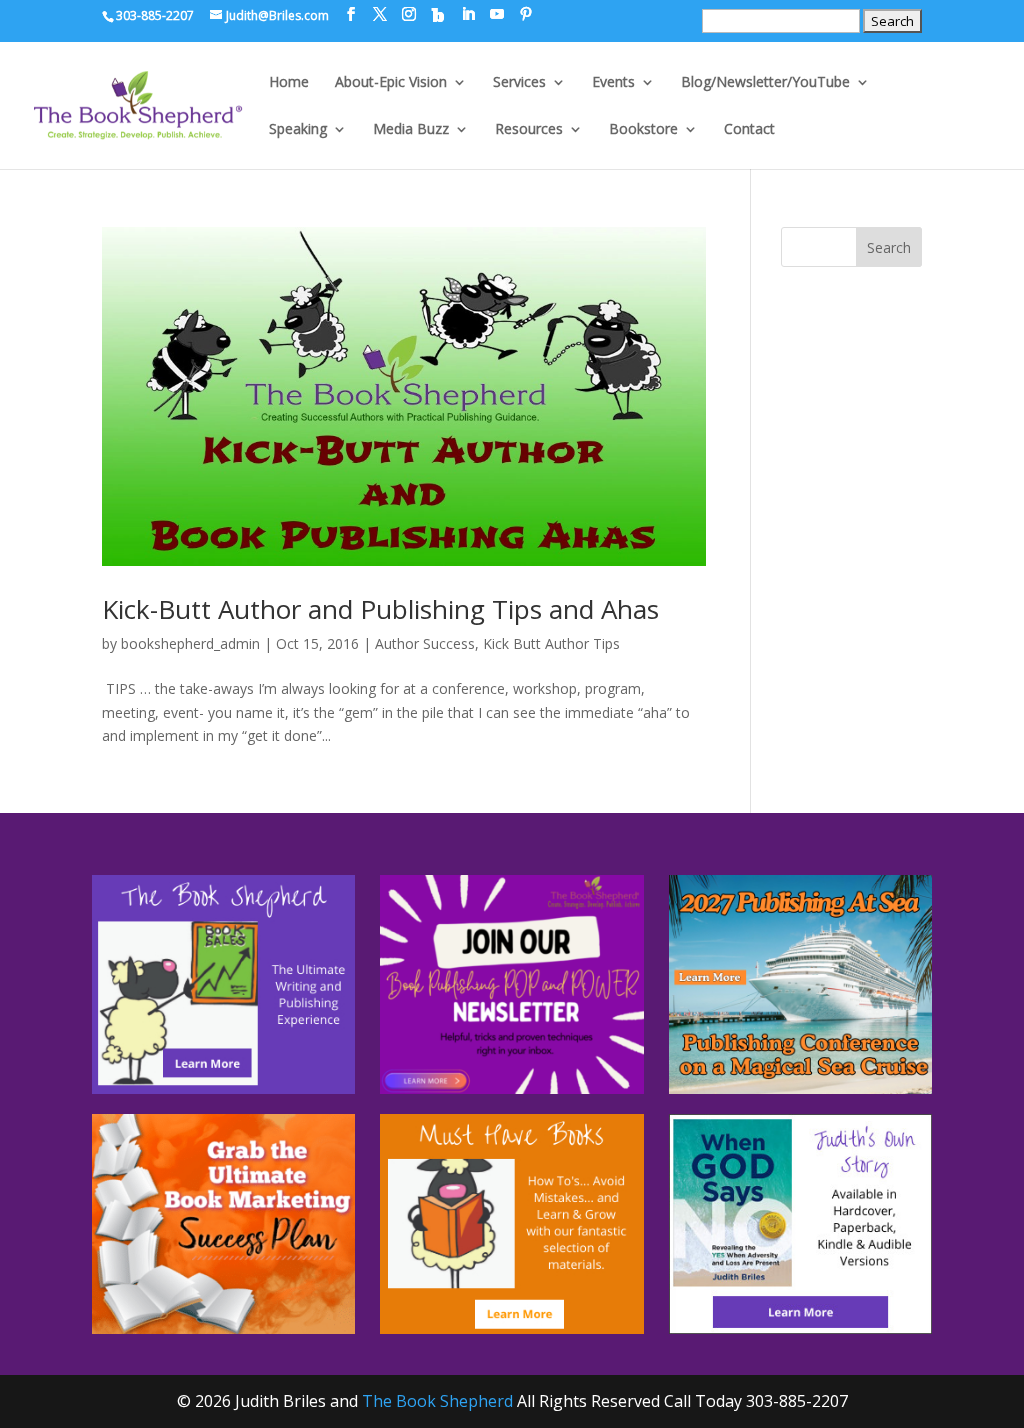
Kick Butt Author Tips (551, 643)
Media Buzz (411, 130)
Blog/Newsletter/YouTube (765, 83)
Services (519, 83)
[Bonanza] (438, 15)
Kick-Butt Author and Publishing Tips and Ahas (380, 609)
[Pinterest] (526, 14)
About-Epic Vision (391, 83)
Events (613, 83)
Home (289, 83)
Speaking (298, 130)
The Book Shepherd (437, 1401)
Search (889, 247)
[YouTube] (497, 14)
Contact (749, 130)
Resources (529, 130)
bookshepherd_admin (190, 643)
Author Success (425, 643)
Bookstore (643, 130)
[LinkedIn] (468, 14)
